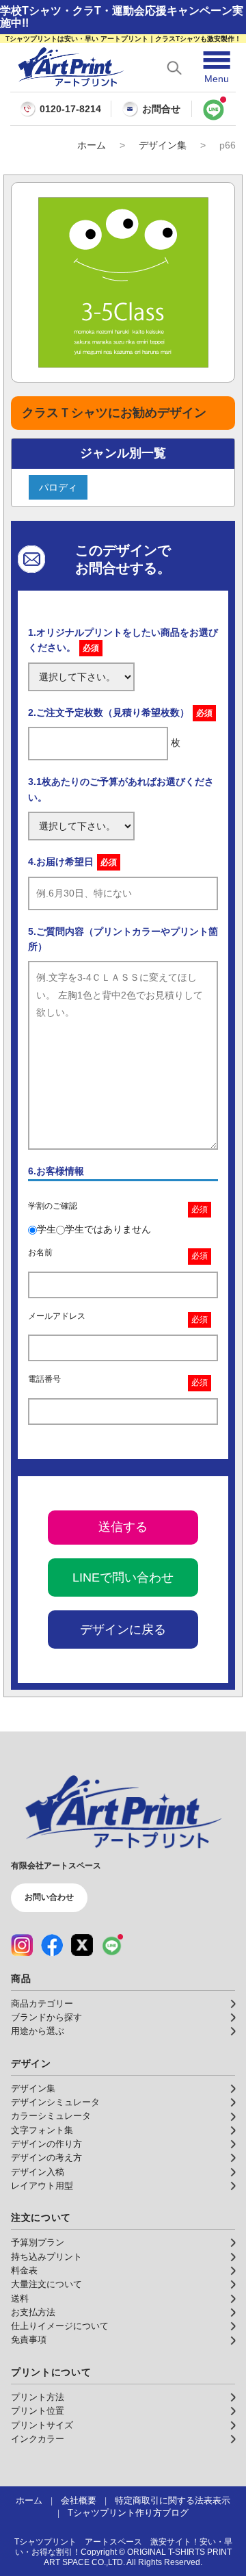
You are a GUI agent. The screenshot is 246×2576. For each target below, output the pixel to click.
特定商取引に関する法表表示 (173, 2501)
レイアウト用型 (42, 2186)
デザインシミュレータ (55, 2102)
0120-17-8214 (70, 109)
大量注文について (46, 2284)
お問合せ (161, 109)
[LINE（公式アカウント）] (112, 1945)
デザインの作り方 (46, 2144)
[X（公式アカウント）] (82, 1945)
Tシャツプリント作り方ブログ (128, 2513)
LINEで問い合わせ (123, 1577)
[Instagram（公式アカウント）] (22, 1945)
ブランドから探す (46, 2018)
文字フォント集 (42, 2130)
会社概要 (79, 2501)
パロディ (58, 487)
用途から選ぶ (38, 2031)
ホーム (92, 145)
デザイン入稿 (38, 2172)
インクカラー (38, 2439)
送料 (20, 2299)
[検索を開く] (174, 68)
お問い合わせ (49, 1897)
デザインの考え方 (46, 2158)
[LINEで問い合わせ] (214, 109)
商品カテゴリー (42, 2004)
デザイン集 (163, 145)
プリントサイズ (42, 2425)
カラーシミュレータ (51, 2116)
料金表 (24, 2271)
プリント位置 (38, 2411)
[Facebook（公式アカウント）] (52, 1945)
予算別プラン (38, 2243)
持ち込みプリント (46, 2257)
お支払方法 (33, 2313)
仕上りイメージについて (60, 2326)
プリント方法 (38, 2397)
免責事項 (29, 2340)
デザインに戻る (123, 1630)
